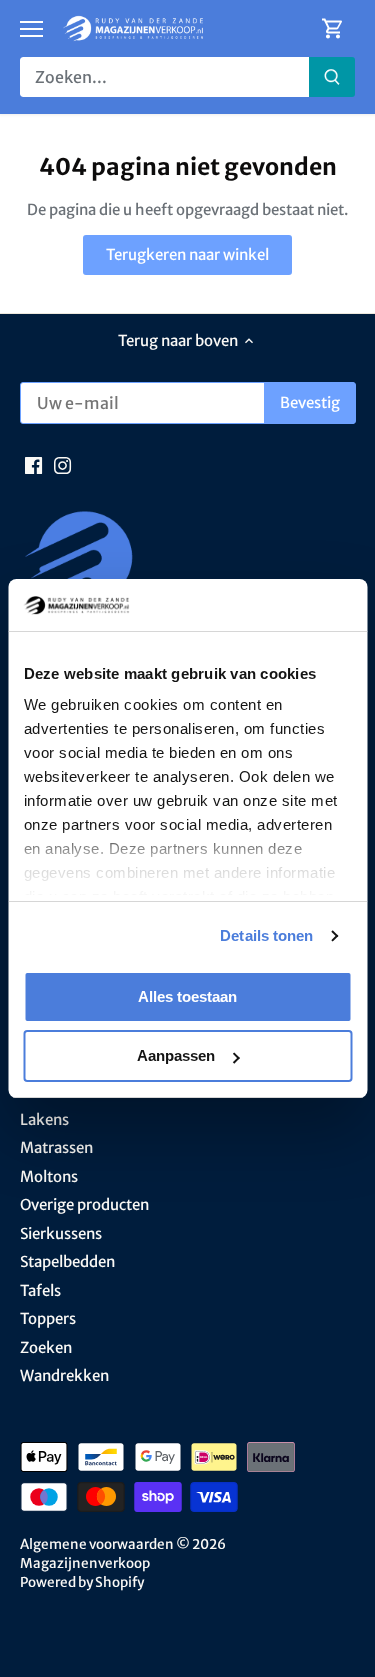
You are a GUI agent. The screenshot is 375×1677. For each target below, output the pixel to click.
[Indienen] (332, 77)
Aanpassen (176, 1055)
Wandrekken (64, 1375)
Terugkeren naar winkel (187, 254)
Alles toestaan (187, 996)
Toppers (48, 1318)
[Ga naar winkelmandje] (333, 28)
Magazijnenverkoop (85, 1563)
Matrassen (56, 1147)
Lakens (44, 1119)
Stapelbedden (67, 1261)
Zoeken (46, 1347)
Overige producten (84, 1204)
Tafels (40, 1290)
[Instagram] (62, 463)
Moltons (49, 1176)
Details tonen (266, 935)
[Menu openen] (31, 29)
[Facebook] (33, 463)
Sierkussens (61, 1233)
